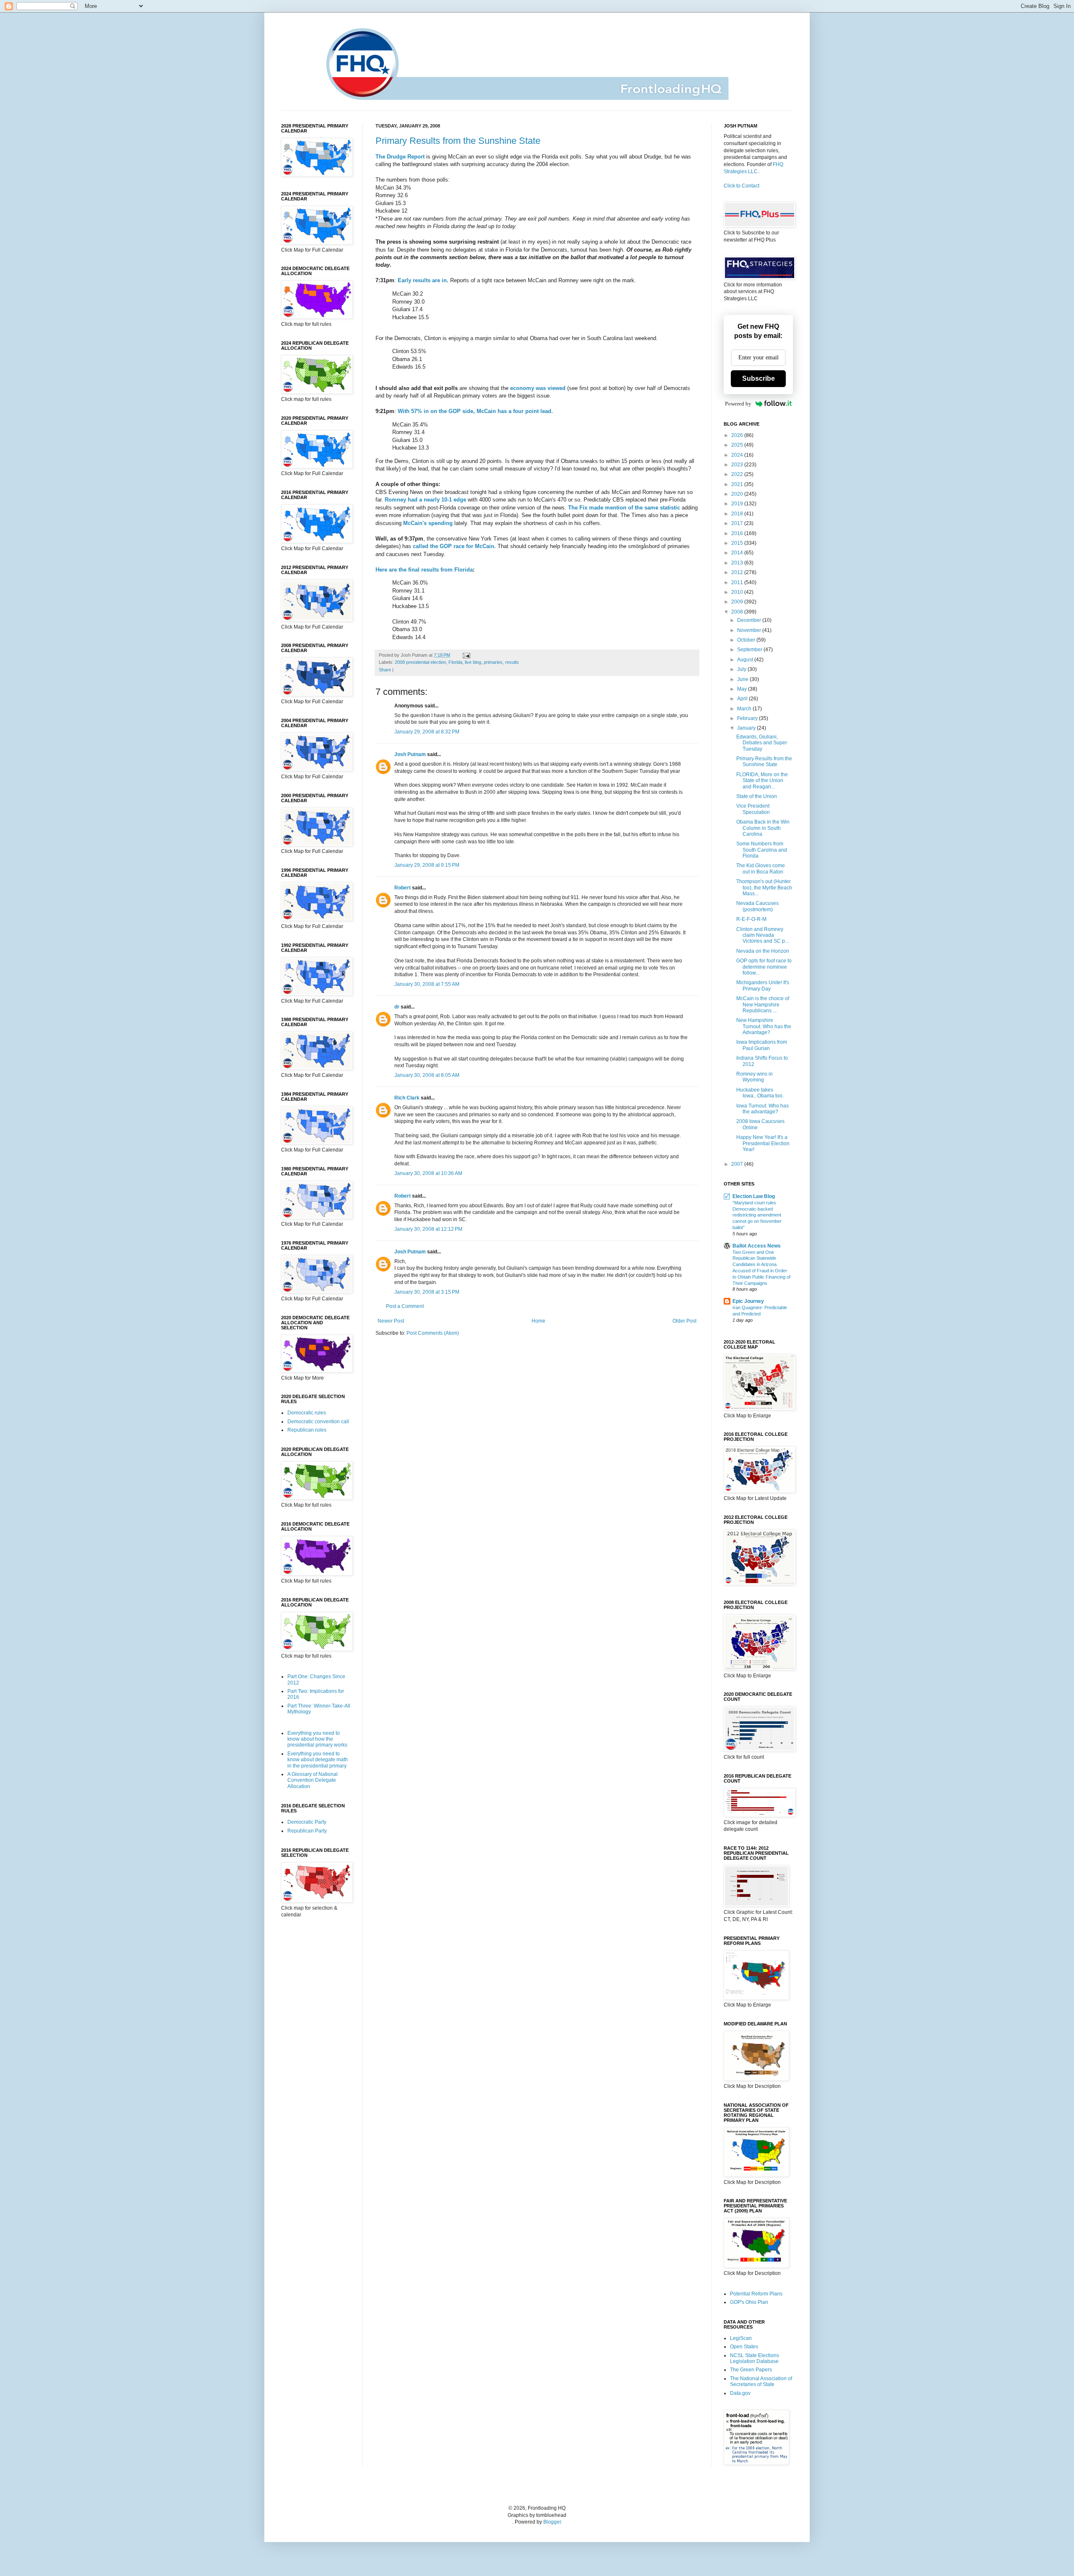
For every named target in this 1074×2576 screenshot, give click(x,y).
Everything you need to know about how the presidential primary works (317, 1739)
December (750, 620)
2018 (738, 514)
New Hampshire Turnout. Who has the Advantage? (764, 1026)
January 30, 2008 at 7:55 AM (427, 984)
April (743, 699)
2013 (738, 563)
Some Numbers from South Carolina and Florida (762, 850)
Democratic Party (307, 1822)
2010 (738, 592)
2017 (738, 523)
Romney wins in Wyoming (755, 1077)
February (748, 718)
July (742, 669)
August (746, 660)
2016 (738, 533)
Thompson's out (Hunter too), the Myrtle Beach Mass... (764, 888)
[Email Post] (465, 655)
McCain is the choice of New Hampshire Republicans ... (763, 1005)
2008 (738, 612)
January (747, 728)
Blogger (552, 2522)
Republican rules (307, 1430)
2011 (738, 582)
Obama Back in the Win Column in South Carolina (763, 828)
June (743, 679)
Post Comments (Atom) (433, 1333)
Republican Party (307, 1831)
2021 (738, 484)
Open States (744, 2347)
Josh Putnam (410, 754)
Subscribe (759, 378)
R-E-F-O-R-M (751, 919)
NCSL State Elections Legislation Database (755, 2358)
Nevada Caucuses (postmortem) (757, 906)
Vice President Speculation (753, 809)
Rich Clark (407, 1098)
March (745, 709)
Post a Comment (405, 1306)
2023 (738, 465)
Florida (455, 662)
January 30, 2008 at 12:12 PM (428, 1229)
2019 (738, 504)
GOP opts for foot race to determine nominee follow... (764, 967)
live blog (473, 662)
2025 (738, 445)
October (747, 640)
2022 (738, 474)
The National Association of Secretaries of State (761, 2381)
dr (397, 1007)
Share (385, 670)
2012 (738, 572)
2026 (738, 435)
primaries (493, 662)
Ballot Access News (757, 1246)
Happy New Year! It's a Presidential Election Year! (763, 1143)
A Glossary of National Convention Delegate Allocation (313, 1780)
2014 (738, 553)
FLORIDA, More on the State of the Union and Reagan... (762, 781)
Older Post (684, 1321)
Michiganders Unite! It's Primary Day (763, 985)
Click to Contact (742, 186)
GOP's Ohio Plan (749, 2302)
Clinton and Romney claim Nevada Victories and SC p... (762, 935)
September (750, 650)
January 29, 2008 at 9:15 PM (427, 865)
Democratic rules (307, 1413)
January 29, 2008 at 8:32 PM (427, 732)
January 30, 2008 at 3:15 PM (427, 1292)
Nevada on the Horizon (763, 951)
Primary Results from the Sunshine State (458, 141)
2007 (738, 1164)
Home (538, 1321)
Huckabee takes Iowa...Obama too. (760, 1093)
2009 (738, 602)
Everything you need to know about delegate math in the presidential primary (318, 1760)
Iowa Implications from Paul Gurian (762, 1045)
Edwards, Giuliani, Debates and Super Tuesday (762, 743)
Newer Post (391, 1321)
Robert (403, 888)
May (743, 689)
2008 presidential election (420, 662)
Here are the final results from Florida (424, 570)
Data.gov (740, 2393)
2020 (738, 494)
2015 (738, 543)
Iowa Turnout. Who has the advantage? (762, 1109)
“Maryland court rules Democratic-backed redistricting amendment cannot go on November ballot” (757, 1215)
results (512, 662)
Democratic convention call (318, 1422)
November (750, 630)
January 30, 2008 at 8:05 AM (427, 1075)
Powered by (738, 404)
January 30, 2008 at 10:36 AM (428, 1173)
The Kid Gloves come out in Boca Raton (761, 868)
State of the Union (757, 796)
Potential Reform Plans (756, 2294)
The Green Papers (751, 2370)
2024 (738, 455)
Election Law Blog (754, 1196)
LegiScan (741, 2338)
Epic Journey (748, 1301)
